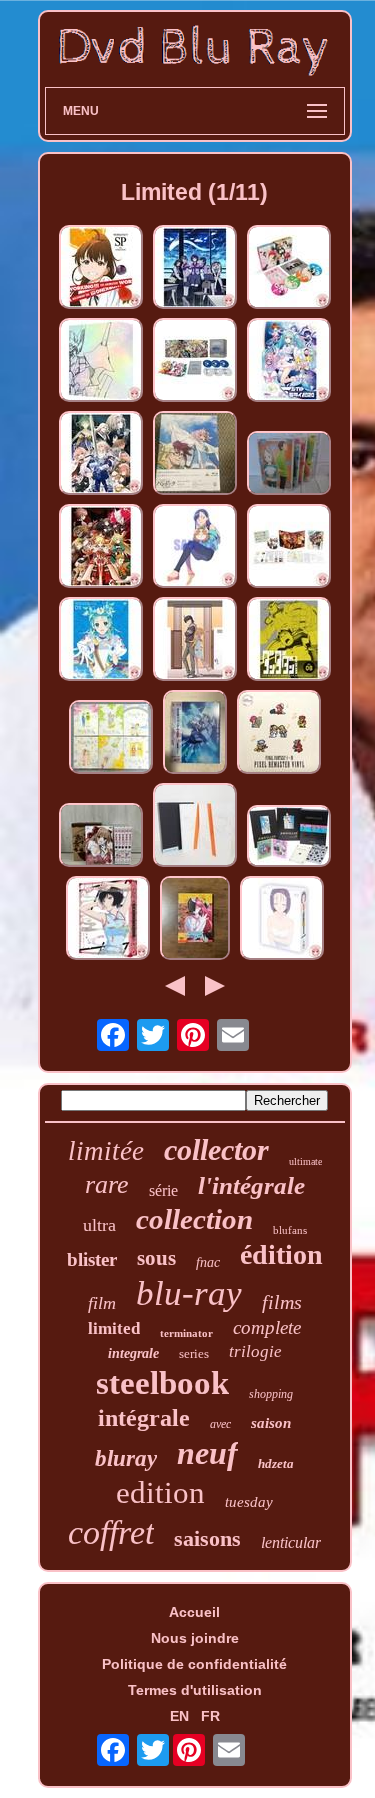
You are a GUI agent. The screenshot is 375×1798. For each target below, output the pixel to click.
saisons (207, 1538)
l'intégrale (251, 1185)
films (282, 1302)
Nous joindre (195, 1638)
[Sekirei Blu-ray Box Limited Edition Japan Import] (289, 268)
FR (210, 1716)
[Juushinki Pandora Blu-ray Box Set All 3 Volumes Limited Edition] (195, 454)
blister (92, 1259)
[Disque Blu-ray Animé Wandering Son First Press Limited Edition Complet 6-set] (111, 738)
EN (179, 1716)
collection (194, 1219)
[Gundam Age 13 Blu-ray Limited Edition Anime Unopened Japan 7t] (195, 733)
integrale (133, 1353)
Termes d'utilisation (195, 1690)
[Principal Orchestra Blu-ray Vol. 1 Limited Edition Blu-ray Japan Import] (101, 640)
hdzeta (276, 1463)
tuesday (249, 1502)
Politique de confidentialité (194, 1664)
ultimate (305, 1161)
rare (107, 1184)
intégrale (144, 1418)
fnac (208, 1262)
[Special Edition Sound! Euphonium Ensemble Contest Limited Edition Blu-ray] (289, 547)
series (194, 1353)
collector (216, 1149)
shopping (271, 1394)
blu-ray (189, 1293)
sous (156, 1258)
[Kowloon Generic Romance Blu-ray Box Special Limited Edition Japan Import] (108, 919)
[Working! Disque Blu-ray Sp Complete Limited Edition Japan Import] (101, 268)
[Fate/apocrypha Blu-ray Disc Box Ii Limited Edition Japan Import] (101, 547)
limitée (106, 1151)
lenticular (291, 1542)
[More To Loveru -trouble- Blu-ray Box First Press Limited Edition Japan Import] (282, 919)
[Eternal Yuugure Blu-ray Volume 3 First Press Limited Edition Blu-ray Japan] (195, 547)
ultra (99, 1225)
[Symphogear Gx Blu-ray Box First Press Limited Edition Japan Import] (195, 361)
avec (220, 1424)
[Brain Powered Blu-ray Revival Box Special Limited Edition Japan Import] (101, 361)
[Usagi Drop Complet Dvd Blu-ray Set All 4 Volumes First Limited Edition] (289, 464)
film (102, 1303)
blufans (290, 1230)
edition (160, 1492)
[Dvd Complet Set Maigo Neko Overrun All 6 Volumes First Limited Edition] (101, 836)
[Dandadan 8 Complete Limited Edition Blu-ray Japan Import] (289, 640)
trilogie (255, 1351)
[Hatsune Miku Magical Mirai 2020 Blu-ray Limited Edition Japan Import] (289, 361)
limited (114, 1328)
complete (267, 1327)
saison (271, 1423)
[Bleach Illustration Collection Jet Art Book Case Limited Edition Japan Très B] (195, 826)
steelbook (162, 1383)
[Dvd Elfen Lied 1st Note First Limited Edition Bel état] (195, 919)
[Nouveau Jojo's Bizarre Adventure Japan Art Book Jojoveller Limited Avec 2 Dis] (289, 837)
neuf (207, 1453)
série (163, 1190)
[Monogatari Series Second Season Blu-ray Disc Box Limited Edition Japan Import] (195, 268)
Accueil (194, 1612)
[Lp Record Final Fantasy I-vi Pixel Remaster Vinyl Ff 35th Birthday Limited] (279, 733)
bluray (126, 1458)
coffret (111, 1532)
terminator (186, 1333)
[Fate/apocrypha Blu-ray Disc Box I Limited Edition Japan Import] (101, 454)
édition (281, 1254)
